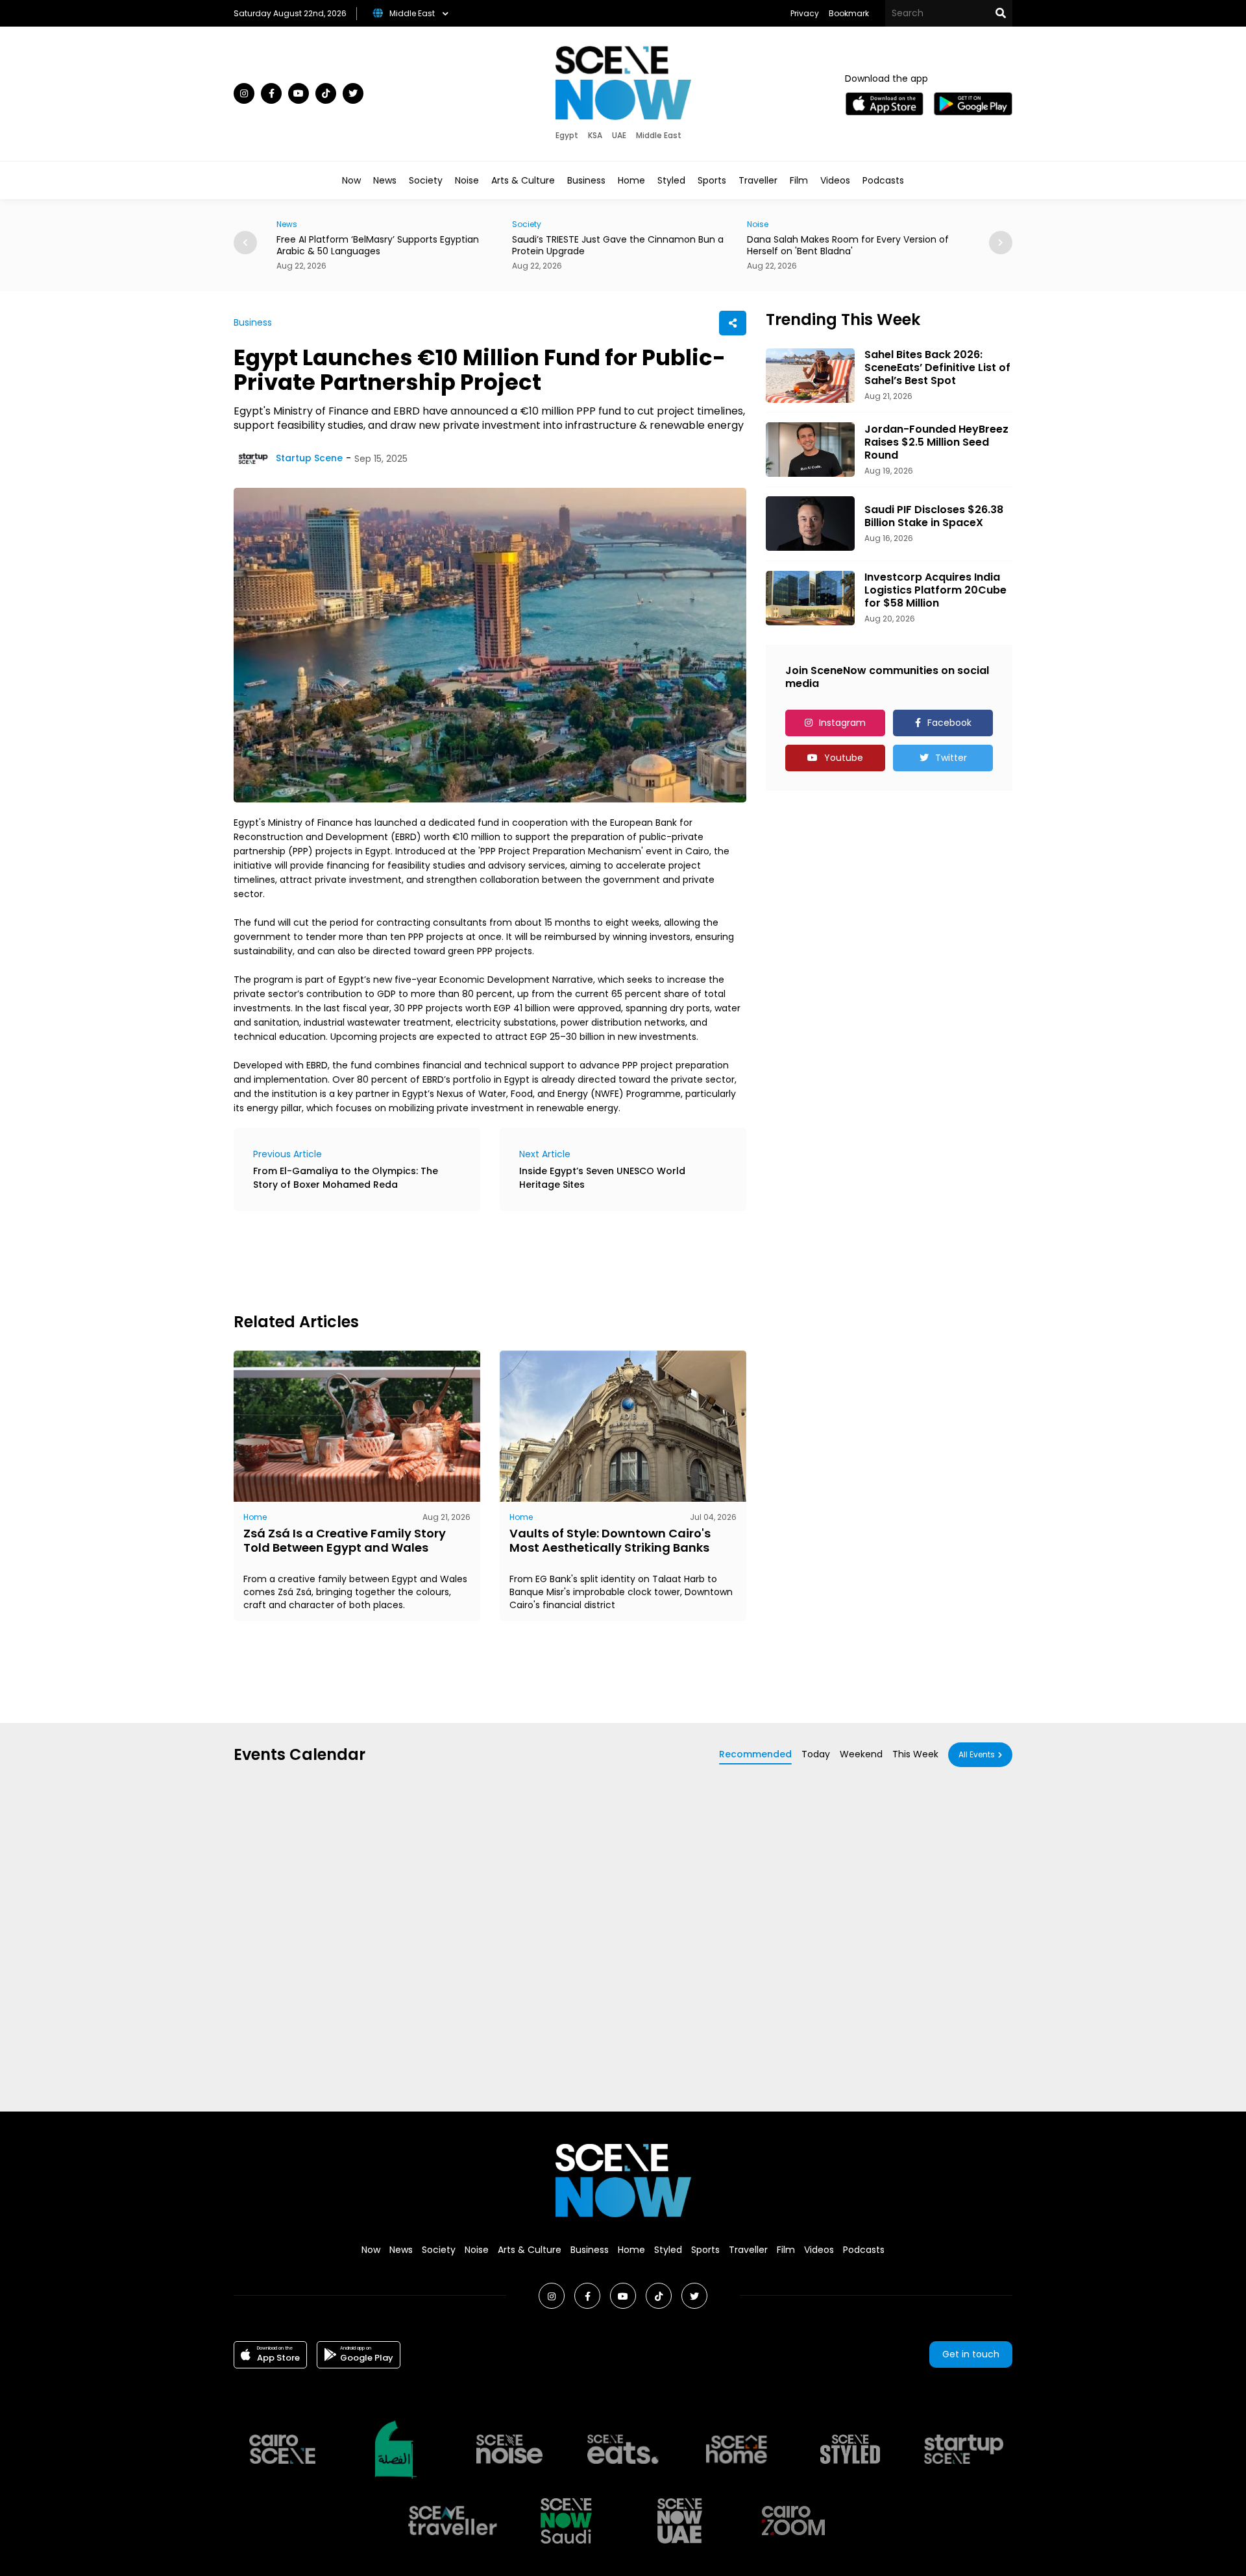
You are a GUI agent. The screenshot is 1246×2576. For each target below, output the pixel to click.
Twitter (951, 758)
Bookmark (849, 13)
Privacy (805, 13)
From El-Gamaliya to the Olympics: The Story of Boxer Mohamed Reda (346, 1178)
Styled (671, 180)
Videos (835, 180)
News (385, 180)
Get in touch (971, 2354)
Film (799, 180)
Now (351, 180)
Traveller (758, 180)
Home (631, 180)
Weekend (861, 1754)
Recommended (755, 1754)
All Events (977, 1754)
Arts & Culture (523, 180)
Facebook (949, 723)
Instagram (842, 723)
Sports (712, 180)
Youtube (844, 758)
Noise (467, 180)
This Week (915, 1754)
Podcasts (883, 180)
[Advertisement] (470, 1260)
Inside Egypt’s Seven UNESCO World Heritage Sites (602, 1178)
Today (816, 1754)
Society (426, 180)
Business (586, 180)
